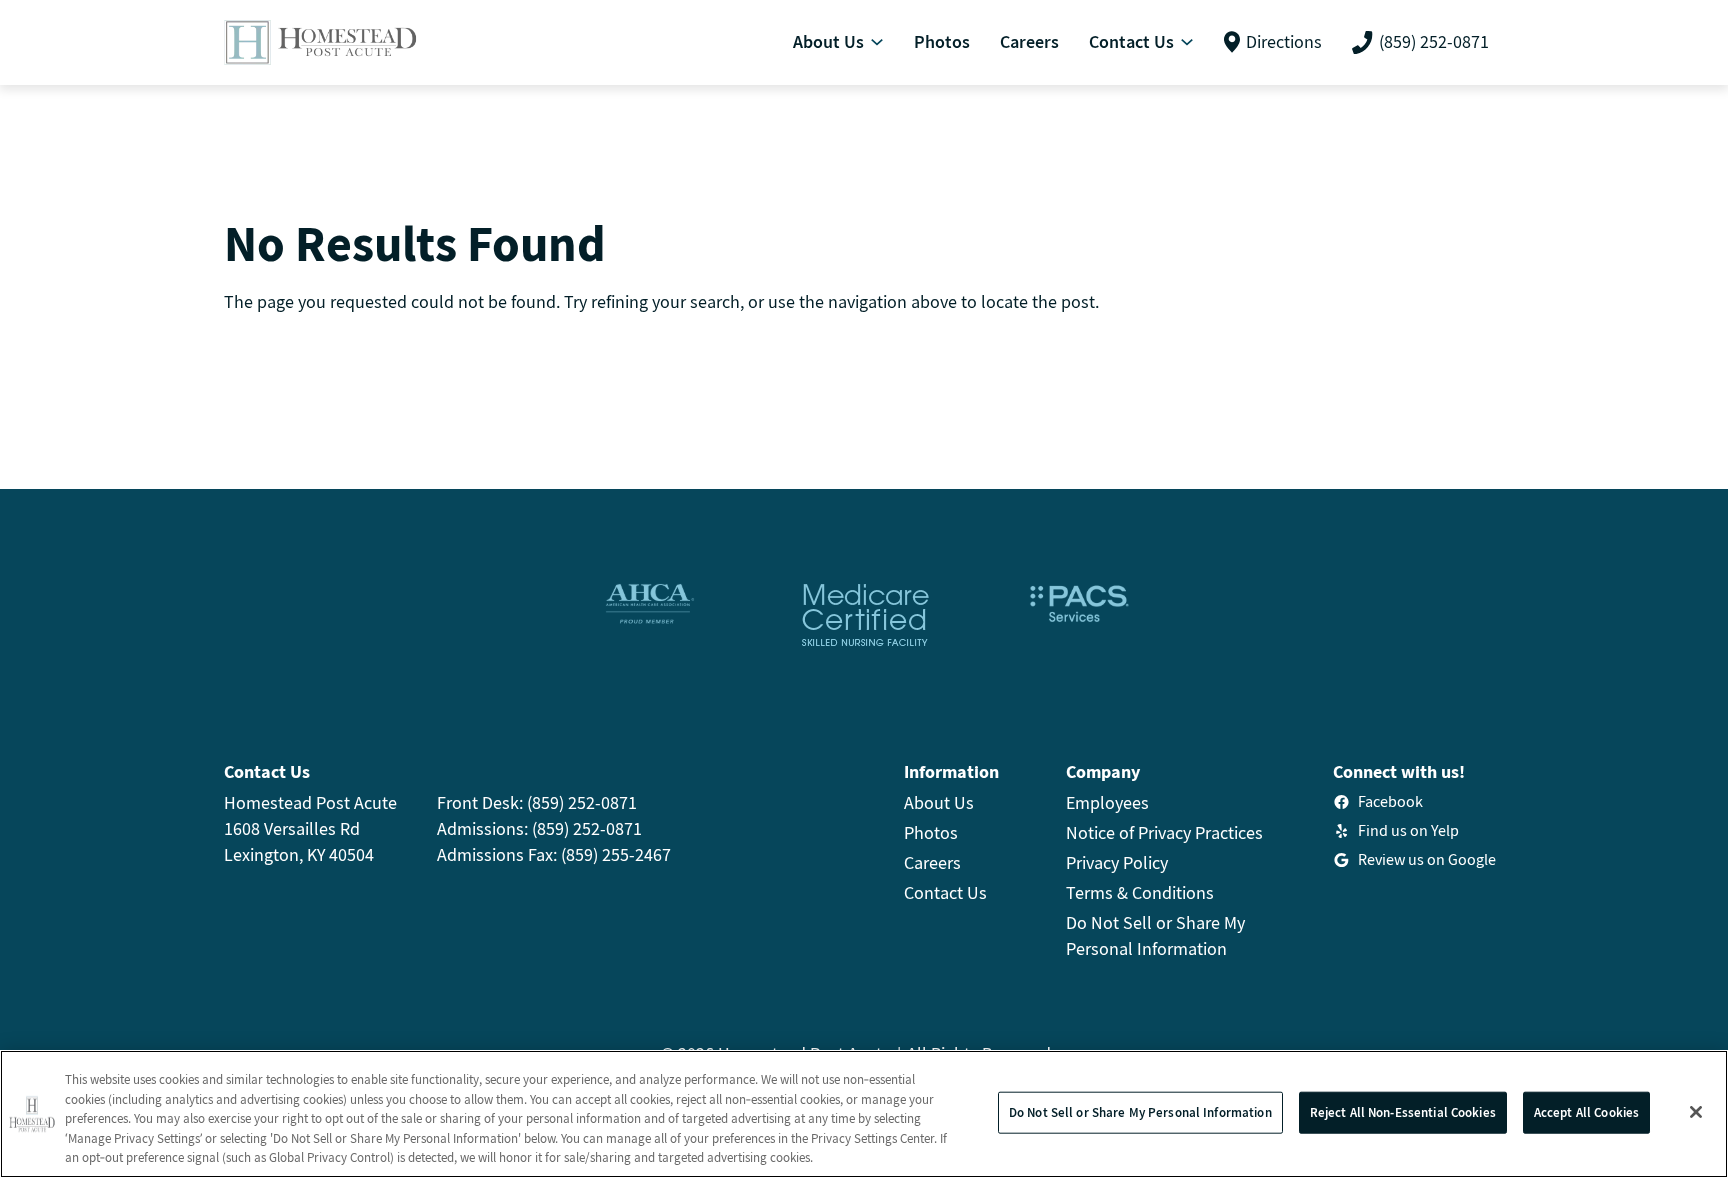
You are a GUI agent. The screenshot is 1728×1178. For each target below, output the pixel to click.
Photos (931, 832)
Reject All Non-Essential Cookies (1403, 1112)
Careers (932, 862)
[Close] (1696, 1112)
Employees (1107, 802)
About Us (939, 802)
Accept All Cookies (1586, 1112)
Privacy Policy (1117, 862)
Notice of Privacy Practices (1164, 832)
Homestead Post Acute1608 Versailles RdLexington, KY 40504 (310, 828)
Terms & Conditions (1140, 892)
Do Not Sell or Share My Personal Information (1140, 1112)
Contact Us (945, 892)
